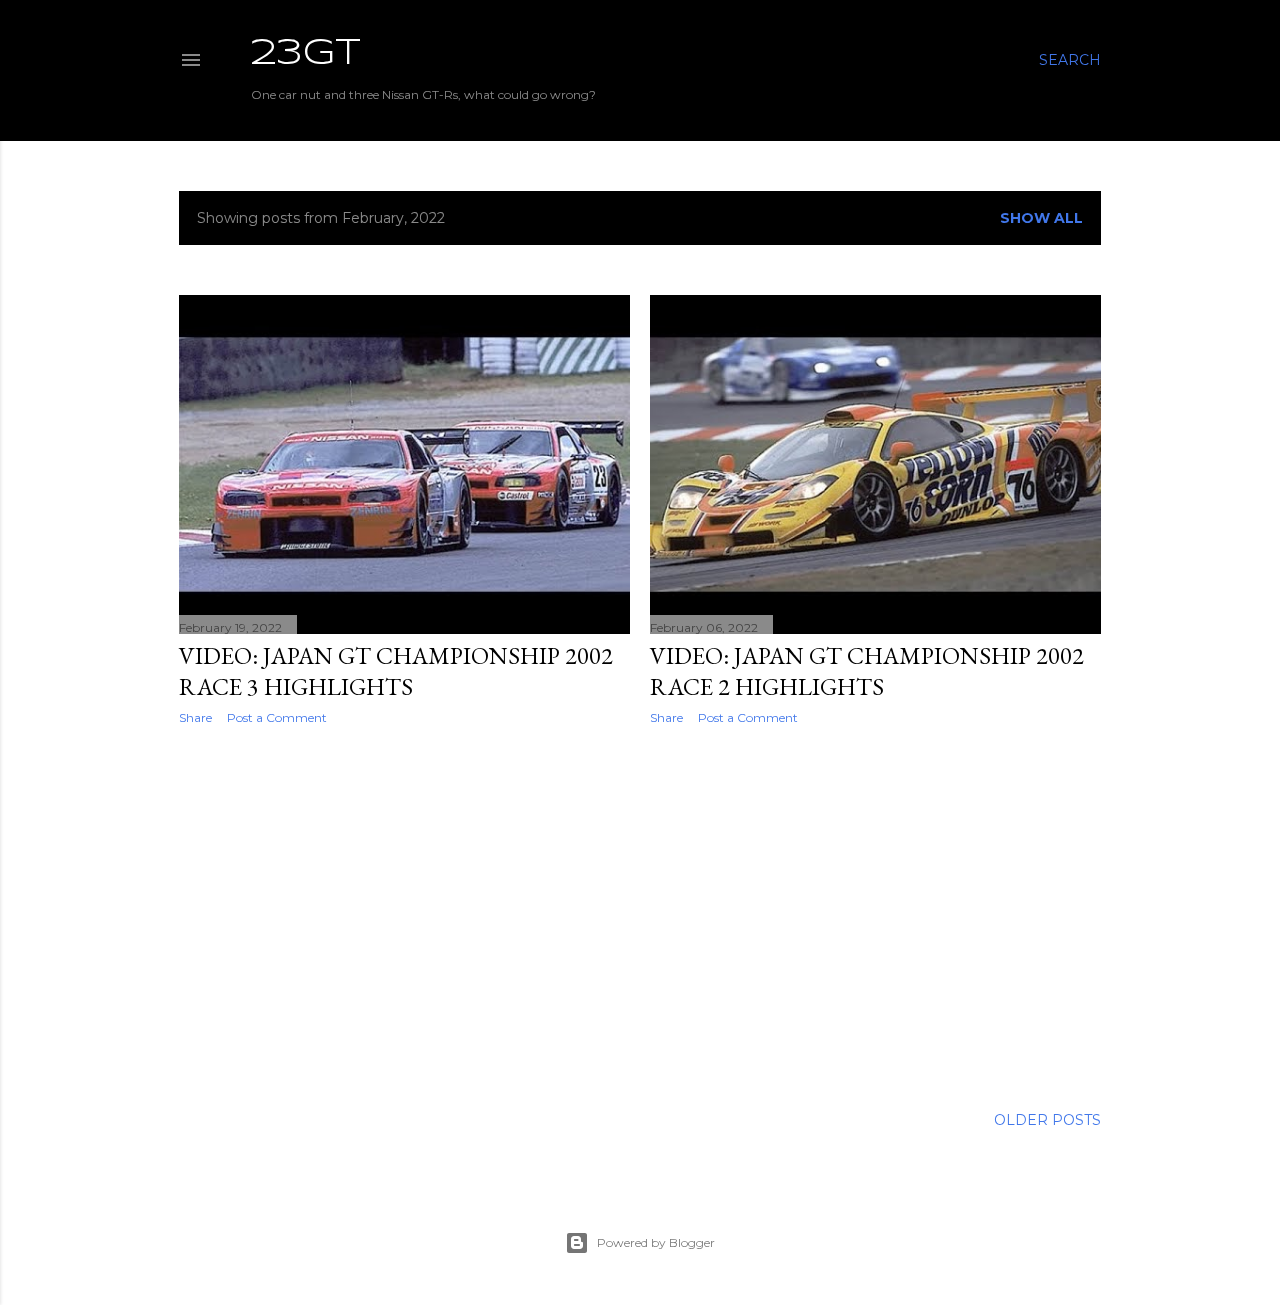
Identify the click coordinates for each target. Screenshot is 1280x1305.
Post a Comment (277, 717)
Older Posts (1047, 1120)
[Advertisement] (404, 915)
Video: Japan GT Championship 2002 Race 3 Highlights (396, 671)
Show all (1041, 218)
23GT (306, 54)
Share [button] (195, 717)
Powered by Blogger (656, 1242)
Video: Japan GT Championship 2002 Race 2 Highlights (867, 671)
